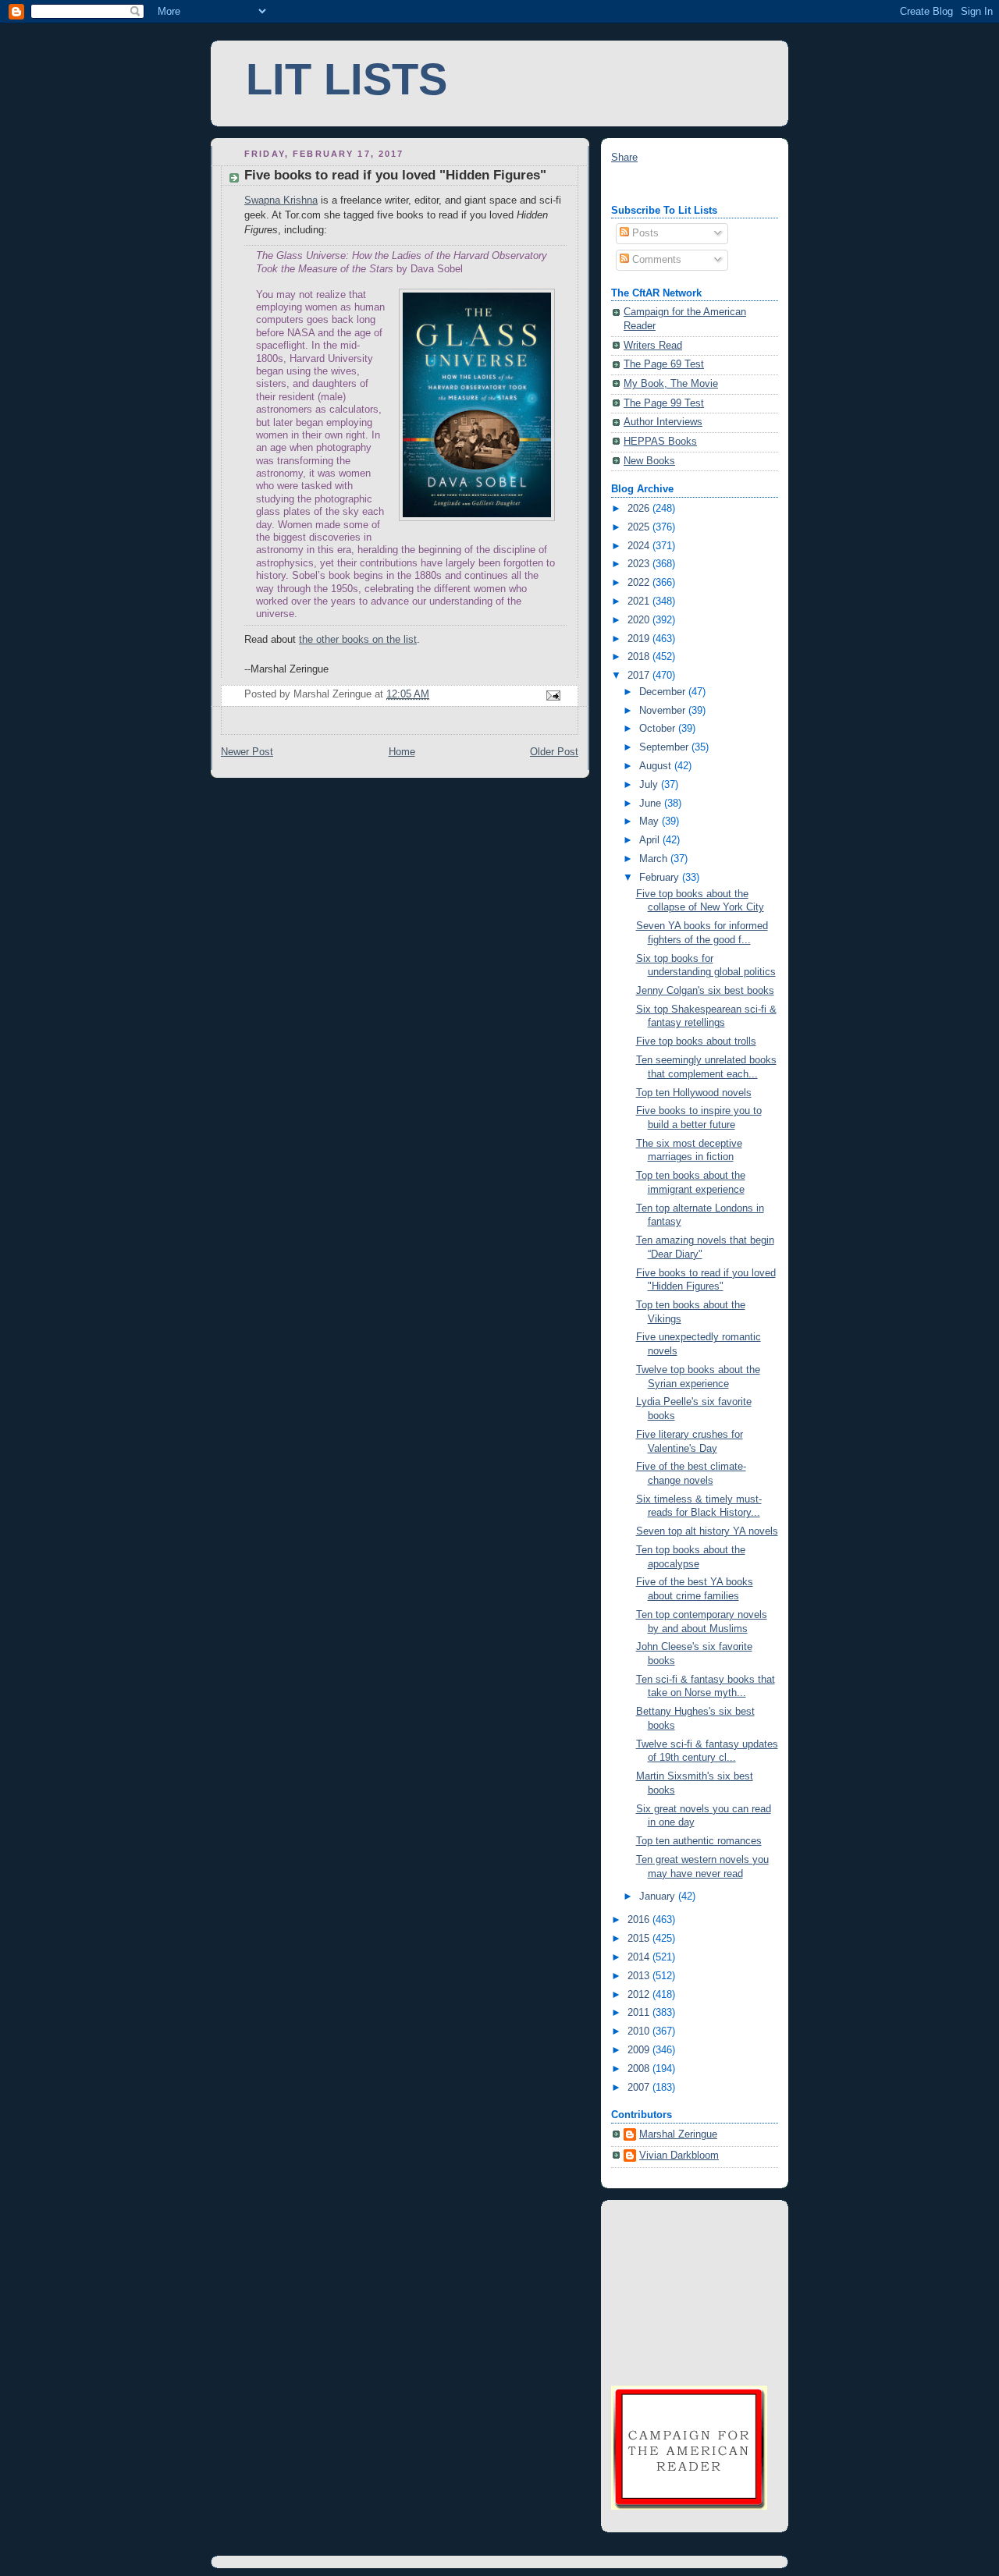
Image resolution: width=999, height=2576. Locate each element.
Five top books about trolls (696, 1041)
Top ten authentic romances (699, 1841)
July (650, 785)
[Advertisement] (689, 2290)
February (661, 878)
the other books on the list (358, 640)
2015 (640, 1939)
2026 (640, 509)
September (665, 747)
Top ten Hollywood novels (694, 1093)
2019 (640, 639)
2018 (640, 657)
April (651, 840)
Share (624, 158)
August (657, 766)
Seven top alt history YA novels (707, 1531)
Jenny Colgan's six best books (705, 991)
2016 (640, 1920)
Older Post (554, 752)
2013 (640, 1976)
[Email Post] (553, 695)
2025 (640, 527)
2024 (640, 546)
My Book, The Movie (671, 384)
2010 (640, 2031)
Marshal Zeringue (678, 2134)
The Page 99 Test (664, 403)
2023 (640, 564)
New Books (649, 461)
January (659, 1897)
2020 (640, 620)
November (664, 711)
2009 (640, 2050)
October (659, 729)
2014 (640, 1957)
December (664, 692)
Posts (644, 233)
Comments (655, 260)
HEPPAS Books (660, 442)
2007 (640, 2088)
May (651, 821)
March (655, 859)
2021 (640, 601)
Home (402, 752)
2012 (640, 1995)
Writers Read (653, 346)
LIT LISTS (347, 80)
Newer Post (247, 752)
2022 (640, 583)
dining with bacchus (656, 185)
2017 (640, 676)
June (652, 804)
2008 (640, 2069)
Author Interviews (663, 422)
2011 (640, 2013)
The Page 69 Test (664, 364)
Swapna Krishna (281, 200)
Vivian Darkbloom (679, 2156)
